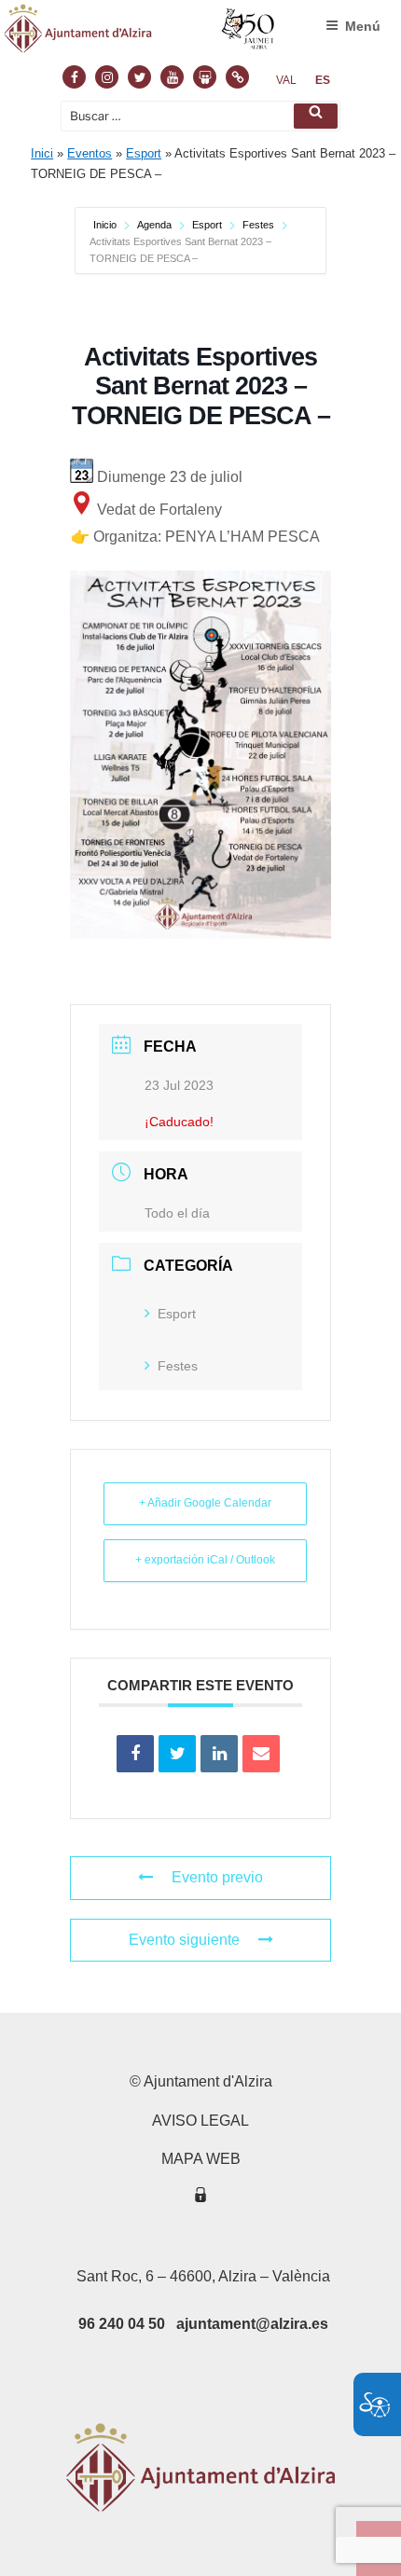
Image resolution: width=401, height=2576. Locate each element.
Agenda (154, 225)
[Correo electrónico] (261, 1754)
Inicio (106, 225)
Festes (258, 225)
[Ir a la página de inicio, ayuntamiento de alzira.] (140, 33)
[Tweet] (177, 1754)
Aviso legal (200, 2121)
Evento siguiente (184, 1940)
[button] (316, 116)
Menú (363, 26)
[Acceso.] (200, 2198)
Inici (42, 153)
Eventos (90, 153)
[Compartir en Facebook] (135, 1754)
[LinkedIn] (219, 1754)
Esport (144, 153)
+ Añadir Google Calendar (205, 1503)
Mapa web (201, 2159)
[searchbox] (200, 116)
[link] (286, 80)
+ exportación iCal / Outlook (205, 1560)
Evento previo (217, 1877)
